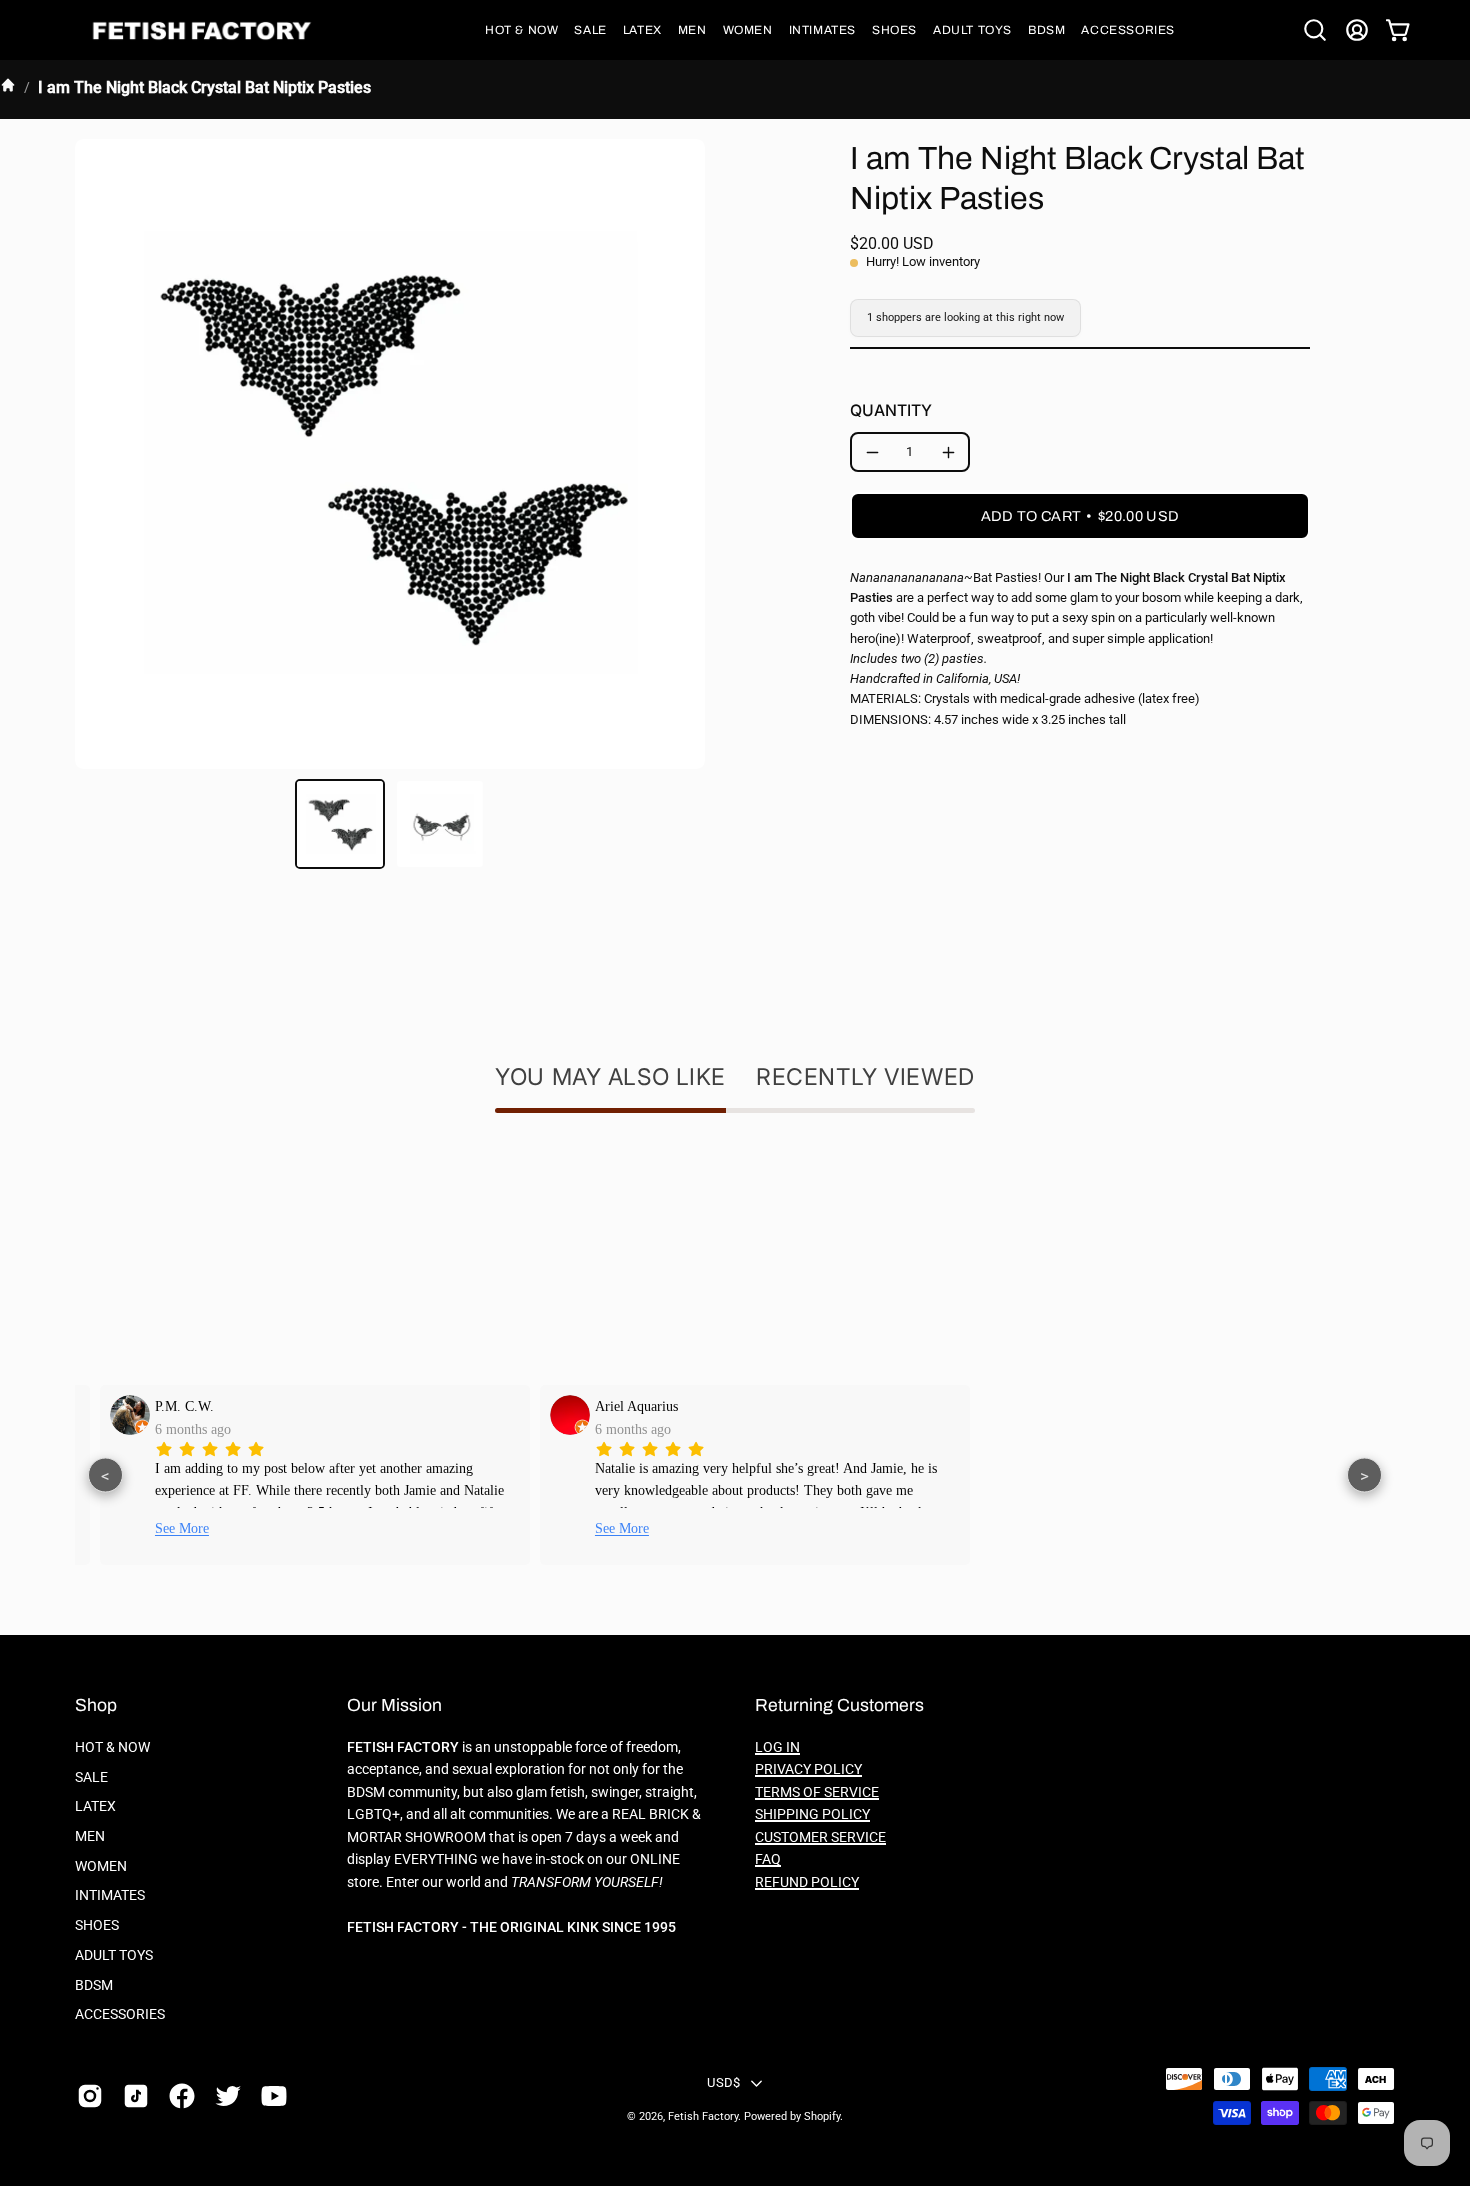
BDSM (94, 1984)
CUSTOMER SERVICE (820, 1837)
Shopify (822, 2116)
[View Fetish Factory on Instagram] (90, 2096)
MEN (90, 1836)
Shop (96, 1705)
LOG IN (777, 1747)
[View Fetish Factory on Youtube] (274, 2096)
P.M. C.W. (164, 1406)
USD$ (723, 2082)
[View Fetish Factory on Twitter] (228, 2096)
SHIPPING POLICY (812, 1814)
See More (162, 1528)
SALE (91, 1777)
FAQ (768, 1859)
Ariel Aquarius (616, 1406)
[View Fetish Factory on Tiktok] (136, 2096)
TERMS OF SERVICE (817, 1792)
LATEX (95, 1806)
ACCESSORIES (120, 2014)
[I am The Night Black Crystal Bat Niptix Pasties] (340, 824)
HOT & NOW (112, 1747)
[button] (521, 30)
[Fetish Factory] (205, 30)
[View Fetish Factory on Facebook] (182, 2096)
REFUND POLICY (807, 1882)
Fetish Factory (703, 2116)
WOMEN (101, 1866)
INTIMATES (110, 1895)
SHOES (97, 1925)
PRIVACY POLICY (808, 1769)
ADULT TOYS (114, 1955)
